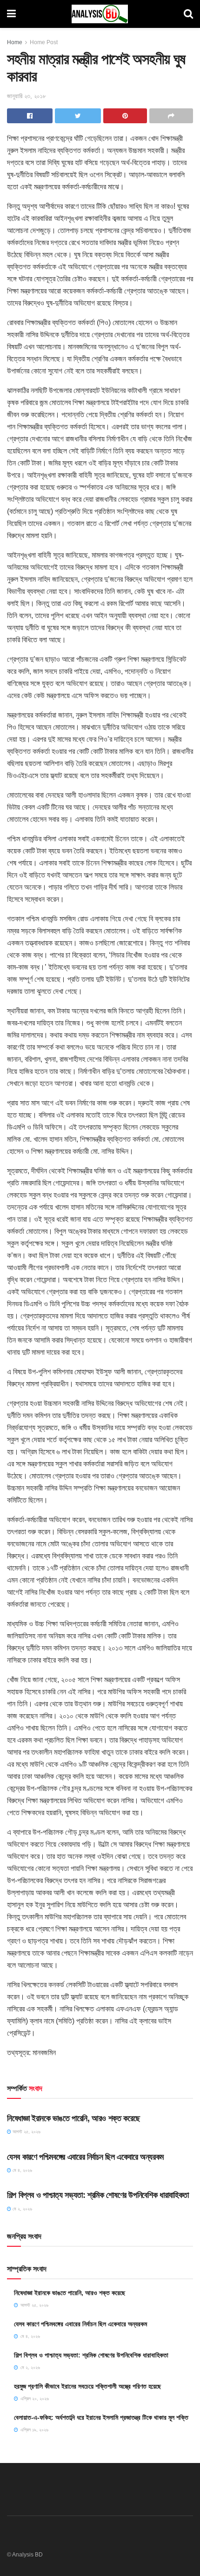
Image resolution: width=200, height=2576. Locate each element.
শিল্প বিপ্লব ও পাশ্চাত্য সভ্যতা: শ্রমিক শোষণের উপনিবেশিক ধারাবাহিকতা (98, 2195)
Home (15, 42)
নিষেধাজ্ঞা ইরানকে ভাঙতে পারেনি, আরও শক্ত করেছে (73, 2118)
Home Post (44, 42)
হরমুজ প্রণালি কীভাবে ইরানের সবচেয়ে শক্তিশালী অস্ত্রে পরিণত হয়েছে (87, 2386)
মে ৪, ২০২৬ (22, 2170)
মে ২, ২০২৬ (22, 2209)
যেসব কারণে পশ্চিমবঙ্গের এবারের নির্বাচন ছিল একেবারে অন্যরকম (85, 2157)
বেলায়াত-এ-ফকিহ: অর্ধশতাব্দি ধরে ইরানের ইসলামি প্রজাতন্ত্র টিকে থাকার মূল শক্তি (101, 2417)
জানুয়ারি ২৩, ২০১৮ (27, 96)
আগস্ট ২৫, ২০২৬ (26, 2132)
